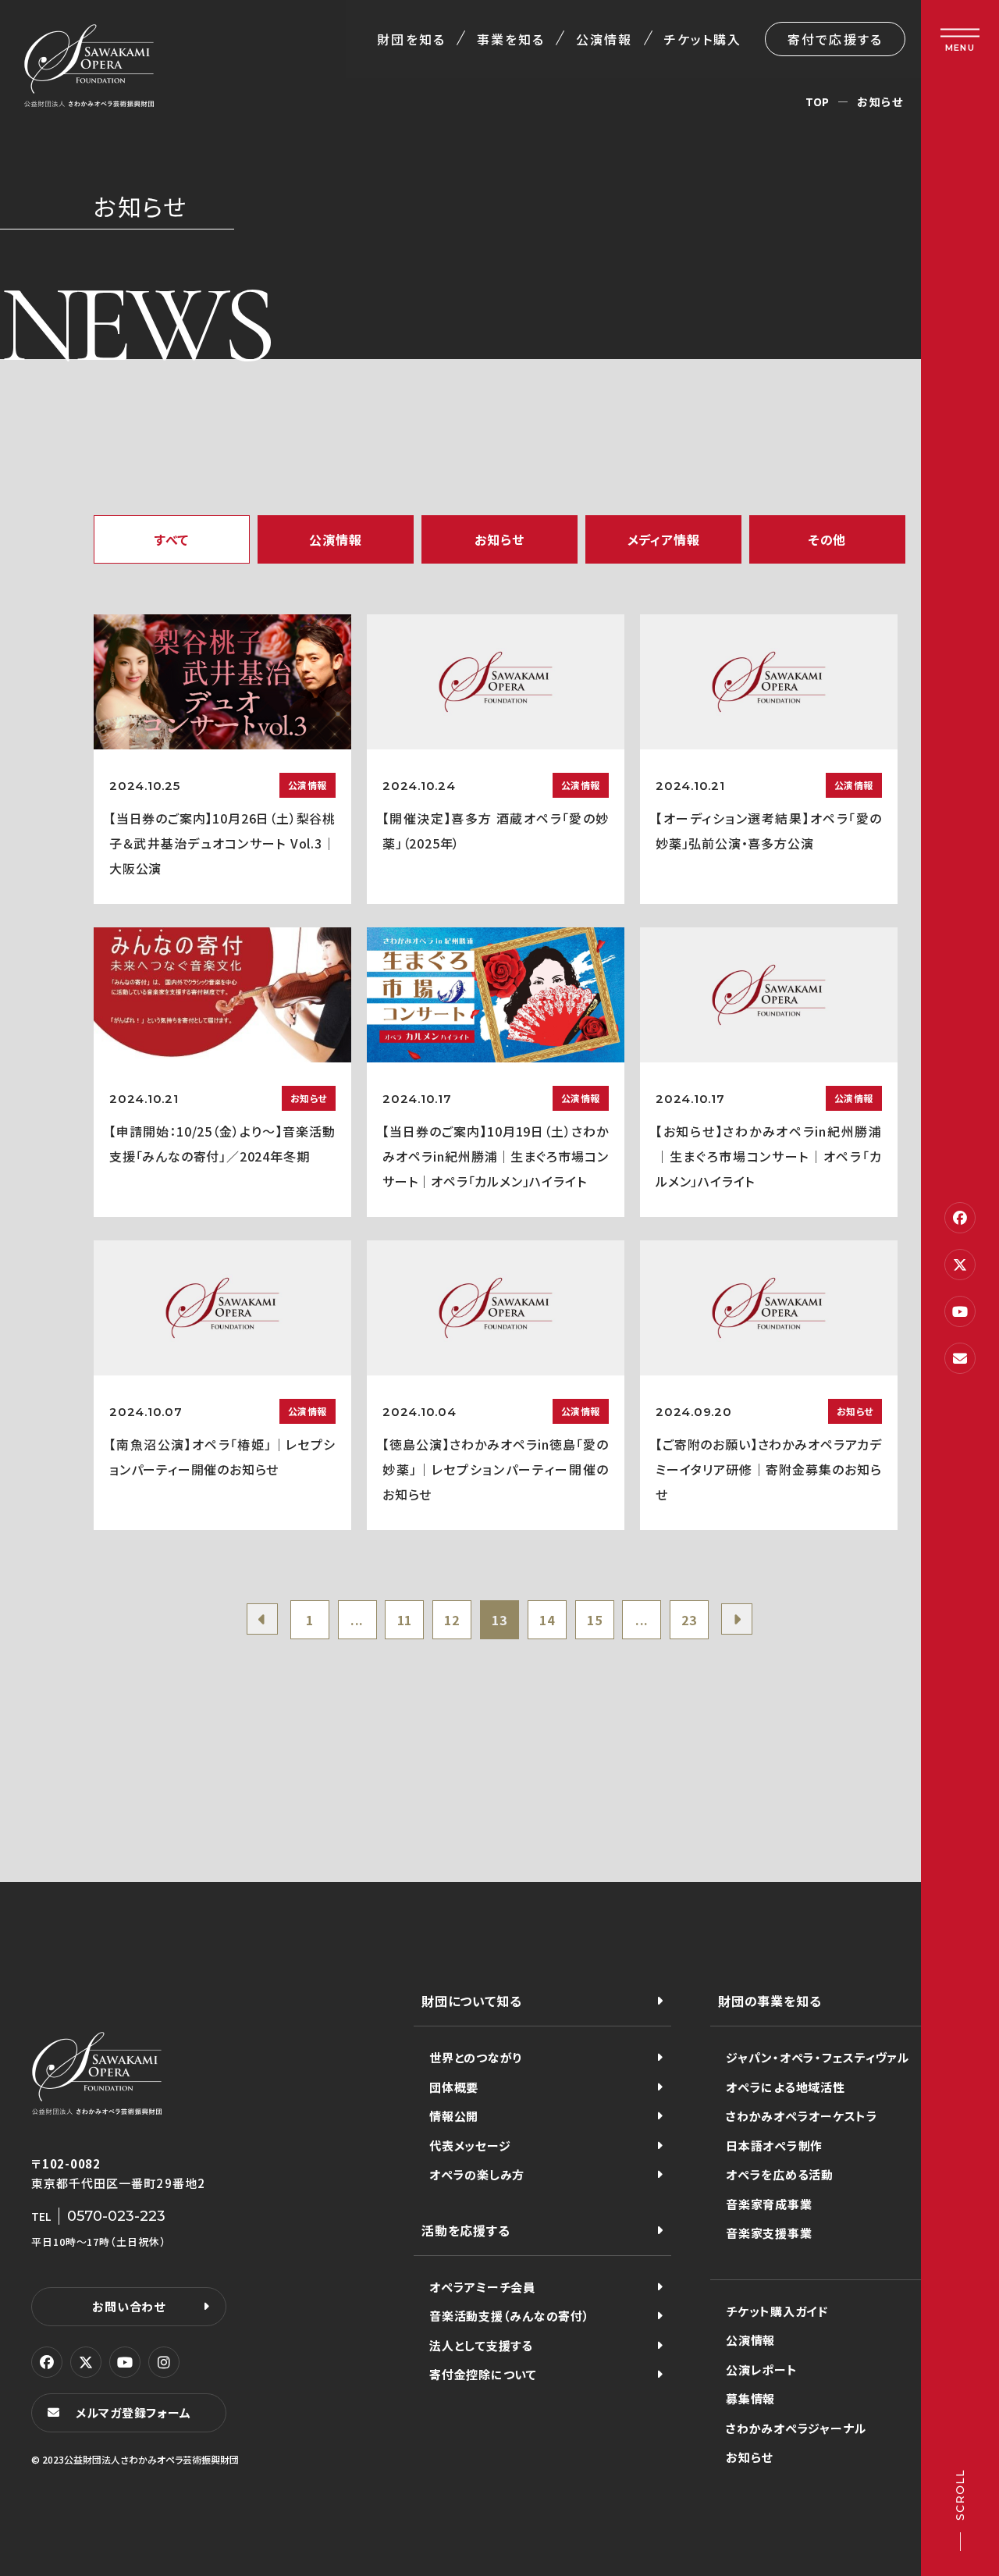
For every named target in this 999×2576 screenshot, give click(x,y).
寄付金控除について (483, 2374)
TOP (818, 101)
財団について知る (471, 2001)
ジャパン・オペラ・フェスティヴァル (818, 2057)
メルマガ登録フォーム (133, 2412)
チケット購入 (703, 39)
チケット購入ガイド (777, 2311)
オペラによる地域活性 (786, 2087)
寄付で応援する (835, 39)
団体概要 (454, 2087)
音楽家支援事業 (769, 2233)
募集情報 (750, 2398)
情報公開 (454, 2116)
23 (689, 1620)
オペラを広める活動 (780, 2174)
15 (595, 1620)
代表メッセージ (470, 2145)
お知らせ (749, 2457)
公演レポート (762, 2370)
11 (405, 1620)
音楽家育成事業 (769, 2204)
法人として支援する (481, 2345)
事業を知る (511, 39)
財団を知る (411, 39)
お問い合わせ (129, 2306)
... (357, 1620)
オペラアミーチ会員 (482, 2287)
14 (547, 1620)
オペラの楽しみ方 (477, 2174)
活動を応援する (466, 2230)
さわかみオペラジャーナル (796, 2428)
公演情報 (604, 39)
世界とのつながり (476, 2057)
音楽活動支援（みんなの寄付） (510, 2316)
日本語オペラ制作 (774, 2145)
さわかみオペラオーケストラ (802, 2116)
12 (452, 1620)
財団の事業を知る (770, 2001)
